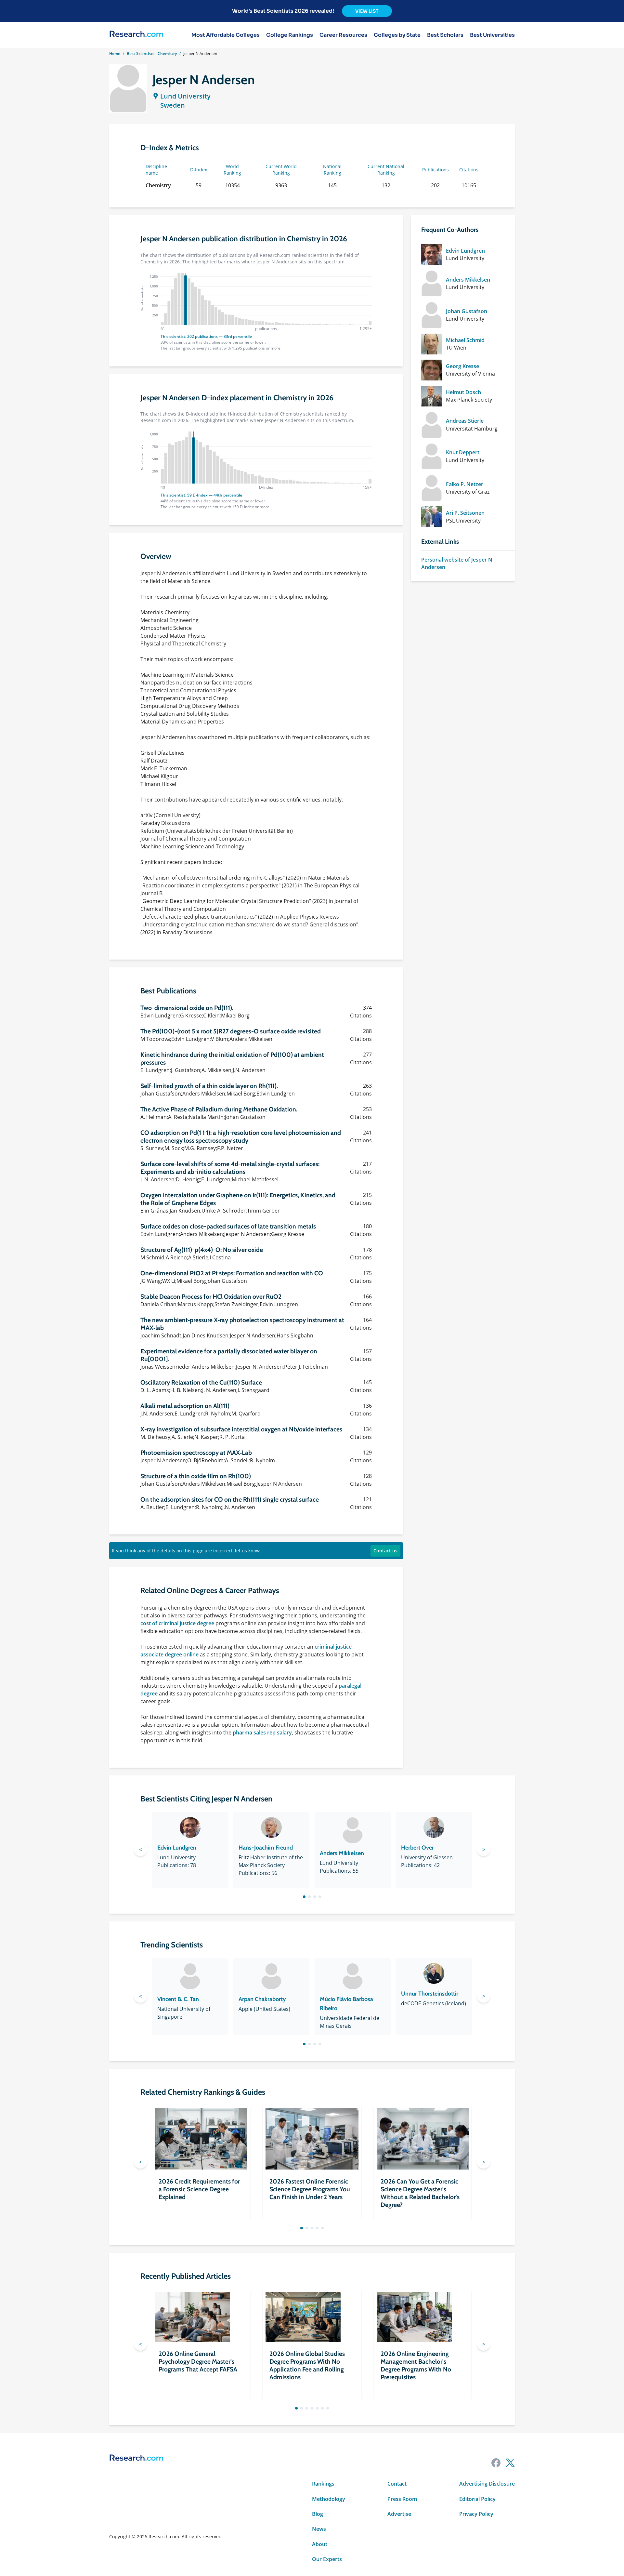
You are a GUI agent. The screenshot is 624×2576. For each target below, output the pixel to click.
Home (115, 53)
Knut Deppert (463, 452)
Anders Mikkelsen (468, 280)
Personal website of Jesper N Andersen (457, 563)
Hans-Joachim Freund (266, 1848)
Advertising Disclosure (487, 2484)
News (319, 2529)
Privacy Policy (476, 2514)
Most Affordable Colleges (226, 35)
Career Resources (343, 35)
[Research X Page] (510, 2463)
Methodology (329, 2499)
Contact (397, 2484)
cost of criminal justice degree (177, 1623)
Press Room (402, 2499)
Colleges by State (397, 35)
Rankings (323, 2484)
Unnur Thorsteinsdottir (430, 1994)
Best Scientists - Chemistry (152, 53)
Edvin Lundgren (465, 251)
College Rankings (290, 35)
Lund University (185, 96)
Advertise (399, 2514)
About (320, 2544)
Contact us (385, 1551)
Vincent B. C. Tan (178, 1999)
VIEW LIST (367, 11)
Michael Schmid (465, 340)
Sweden (173, 105)
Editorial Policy (477, 2499)
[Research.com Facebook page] (496, 2463)
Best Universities (492, 35)
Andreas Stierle (465, 421)
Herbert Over (417, 1848)
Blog (318, 2514)
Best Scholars (445, 35)
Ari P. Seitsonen (465, 513)
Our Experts (327, 2559)
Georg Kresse (462, 366)
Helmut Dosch (463, 392)
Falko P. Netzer (465, 484)
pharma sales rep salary (262, 1733)
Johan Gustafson (467, 311)
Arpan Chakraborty (262, 1999)
